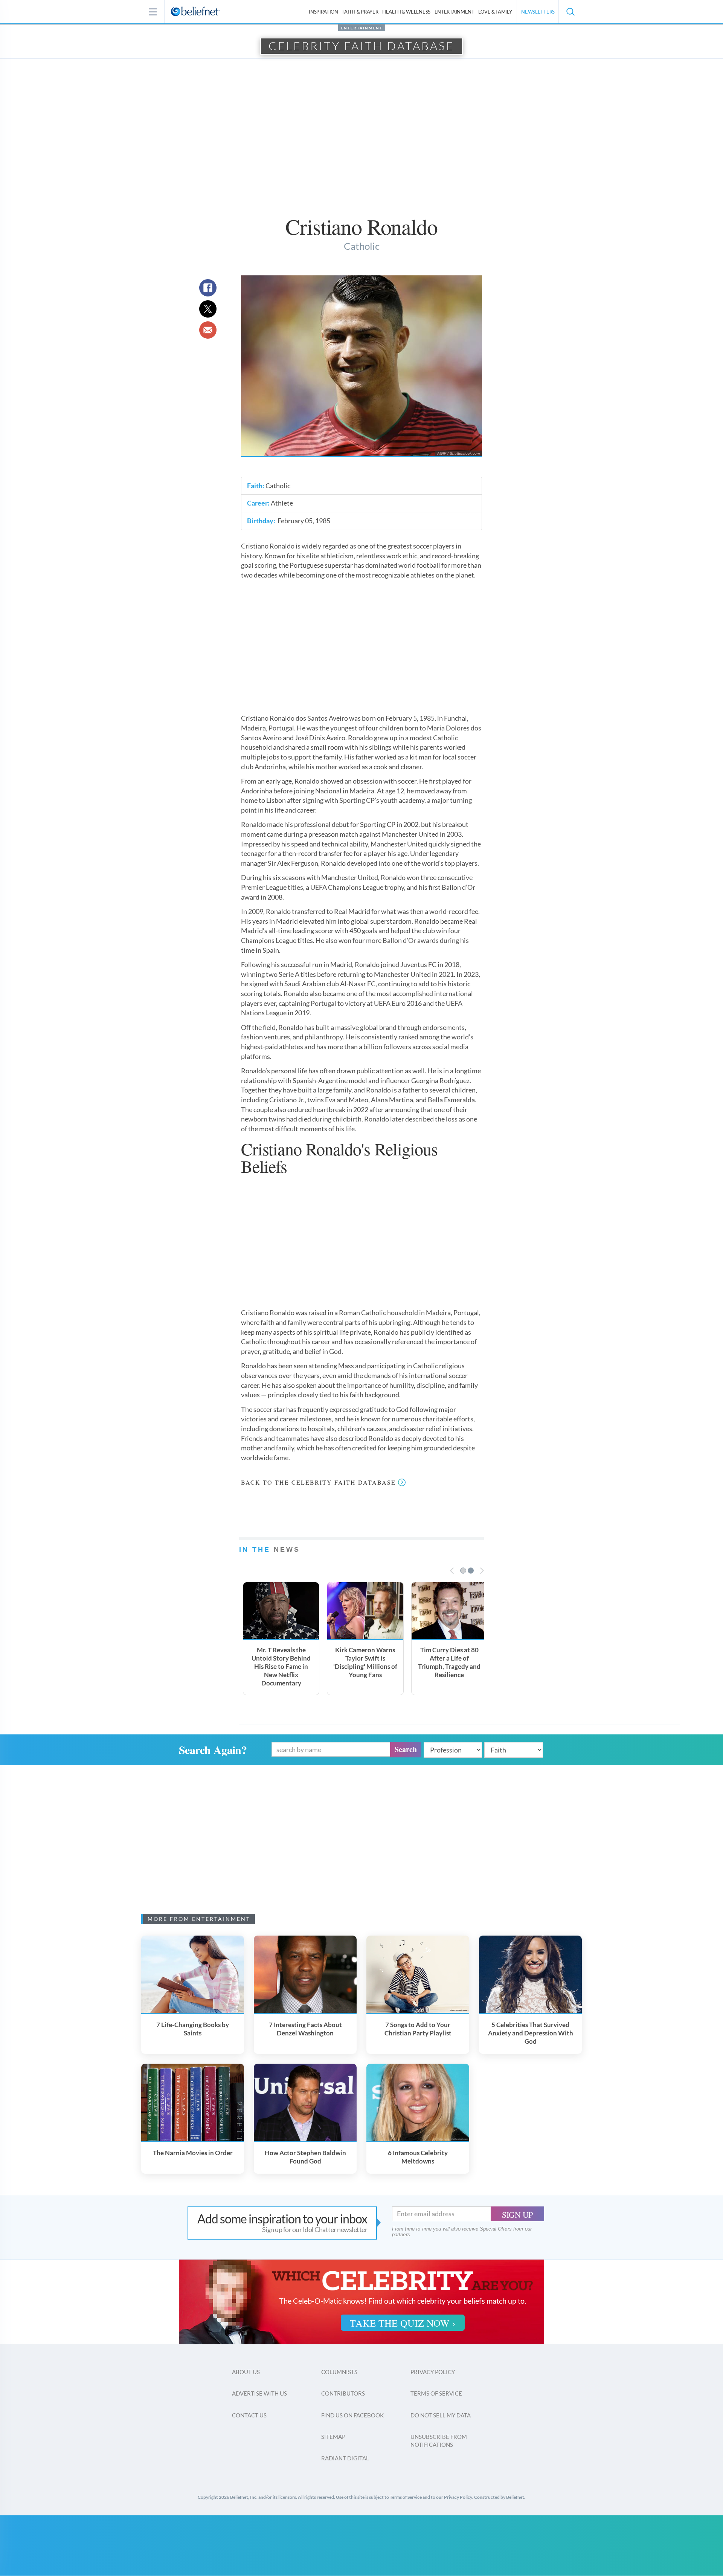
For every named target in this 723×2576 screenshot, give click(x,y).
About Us (246, 2372)
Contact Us (249, 2415)
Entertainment (455, 12)
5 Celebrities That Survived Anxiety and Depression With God (531, 2033)
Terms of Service (436, 2393)
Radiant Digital (345, 2458)
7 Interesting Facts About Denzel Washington (305, 2029)
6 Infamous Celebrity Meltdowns (418, 2157)
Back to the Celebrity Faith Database (318, 1482)
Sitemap (333, 2437)
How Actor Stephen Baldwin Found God (305, 2157)
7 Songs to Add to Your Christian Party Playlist (418, 2029)
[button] (570, 12)
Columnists (339, 2372)
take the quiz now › (403, 2323)
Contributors (343, 2393)
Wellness (406, 12)
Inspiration (323, 12)
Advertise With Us (259, 2393)
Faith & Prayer (360, 12)
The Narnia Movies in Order (193, 2153)
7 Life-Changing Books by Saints (193, 2029)
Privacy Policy (433, 2372)
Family (495, 12)
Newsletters (538, 12)
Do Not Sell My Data (441, 2415)
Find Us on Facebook (352, 2415)
